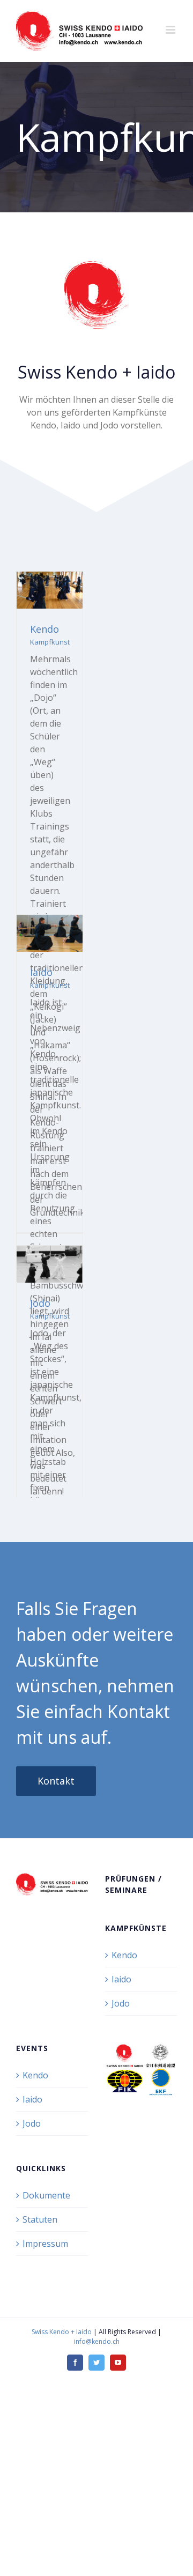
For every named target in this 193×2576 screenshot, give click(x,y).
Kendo (44, 629)
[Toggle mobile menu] (171, 30)
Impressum (45, 2244)
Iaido (41, 972)
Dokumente (46, 2195)
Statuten (40, 2219)
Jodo (40, 1303)
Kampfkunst (50, 642)
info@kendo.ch (97, 2341)
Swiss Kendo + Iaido (62, 2332)
